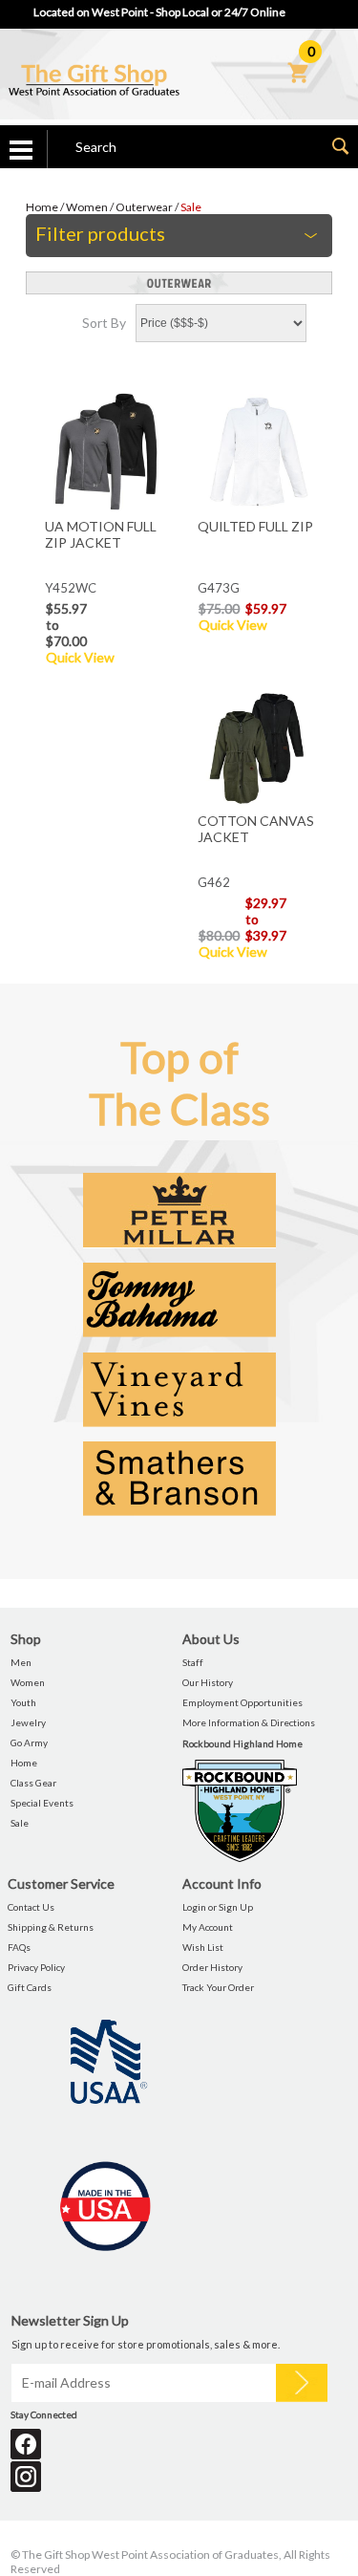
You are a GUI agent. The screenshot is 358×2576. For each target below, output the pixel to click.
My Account (208, 1927)
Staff (193, 1662)
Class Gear (33, 1783)
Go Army (29, 1743)
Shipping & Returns (51, 1927)
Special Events (42, 1803)
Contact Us (31, 1907)
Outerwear (144, 207)
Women (87, 207)
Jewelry (28, 1722)
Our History (208, 1682)
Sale (191, 207)
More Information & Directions (249, 1722)
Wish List (203, 1947)
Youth (23, 1702)
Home (42, 207)
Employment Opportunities (242, 1702)
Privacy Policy (36, 1967)
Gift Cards (30, 1987)
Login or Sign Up (218, 1907)
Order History (212, 1967)
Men (21, 1662)
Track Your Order (218, 1987)
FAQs (19, 1947)
